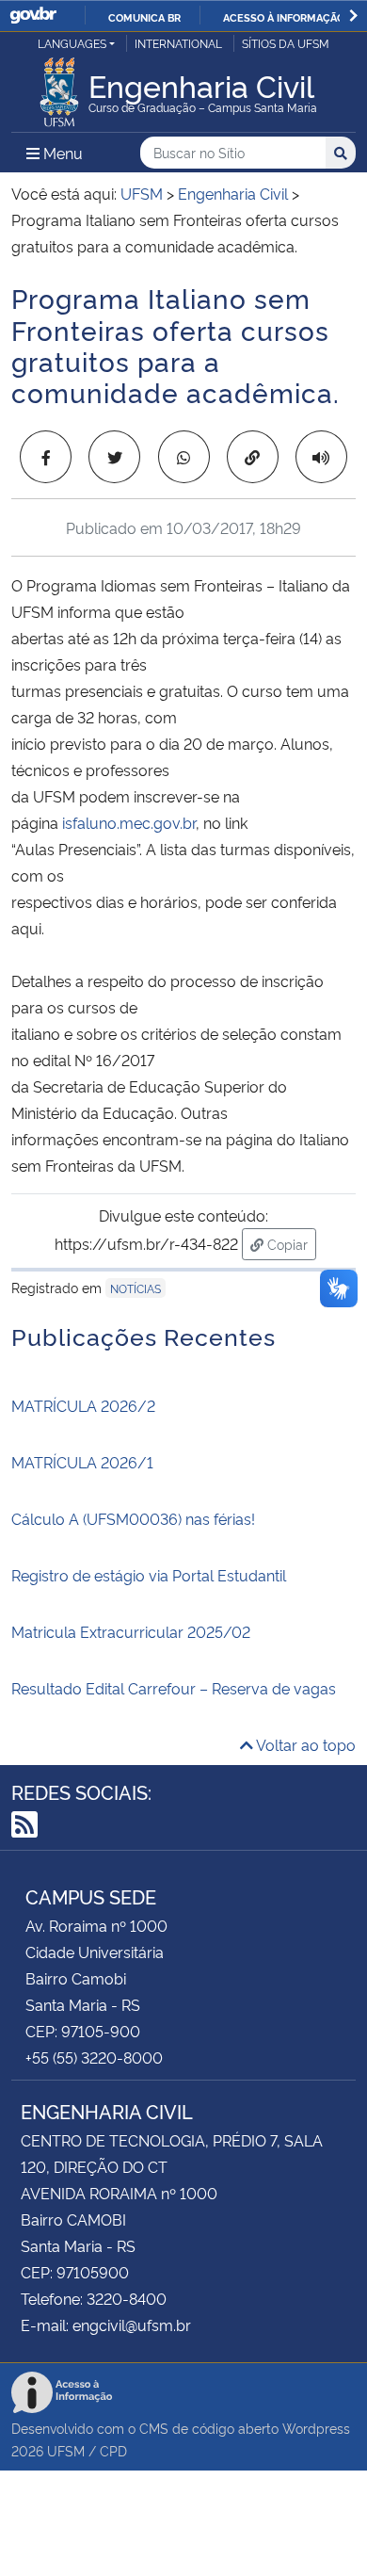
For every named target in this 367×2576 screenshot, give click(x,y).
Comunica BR (144, 17)
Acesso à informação (284, 17)
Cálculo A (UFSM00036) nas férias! (133, 1518)
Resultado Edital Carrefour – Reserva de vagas (174, 1688)
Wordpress (316, 2428)
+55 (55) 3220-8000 (94, 2057)
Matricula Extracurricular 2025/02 (131, 1631)
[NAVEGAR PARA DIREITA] (353, 16)
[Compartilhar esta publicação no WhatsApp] (184, 457)
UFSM (66, 2450)
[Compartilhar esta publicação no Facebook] (46, 457)
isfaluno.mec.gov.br (129, 822)
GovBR (33, 16)
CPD (113, 2450)
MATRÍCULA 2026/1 (82, 1462)
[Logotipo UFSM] (59, 87)
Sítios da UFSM (286, 43)
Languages (72, 43)
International (178, 43)
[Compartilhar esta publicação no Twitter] (114, 457)
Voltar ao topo (304, 1744)
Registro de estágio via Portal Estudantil (149, 1575)
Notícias (136, 1288)
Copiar (290, 1243)
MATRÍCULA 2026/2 (83, 1405)
